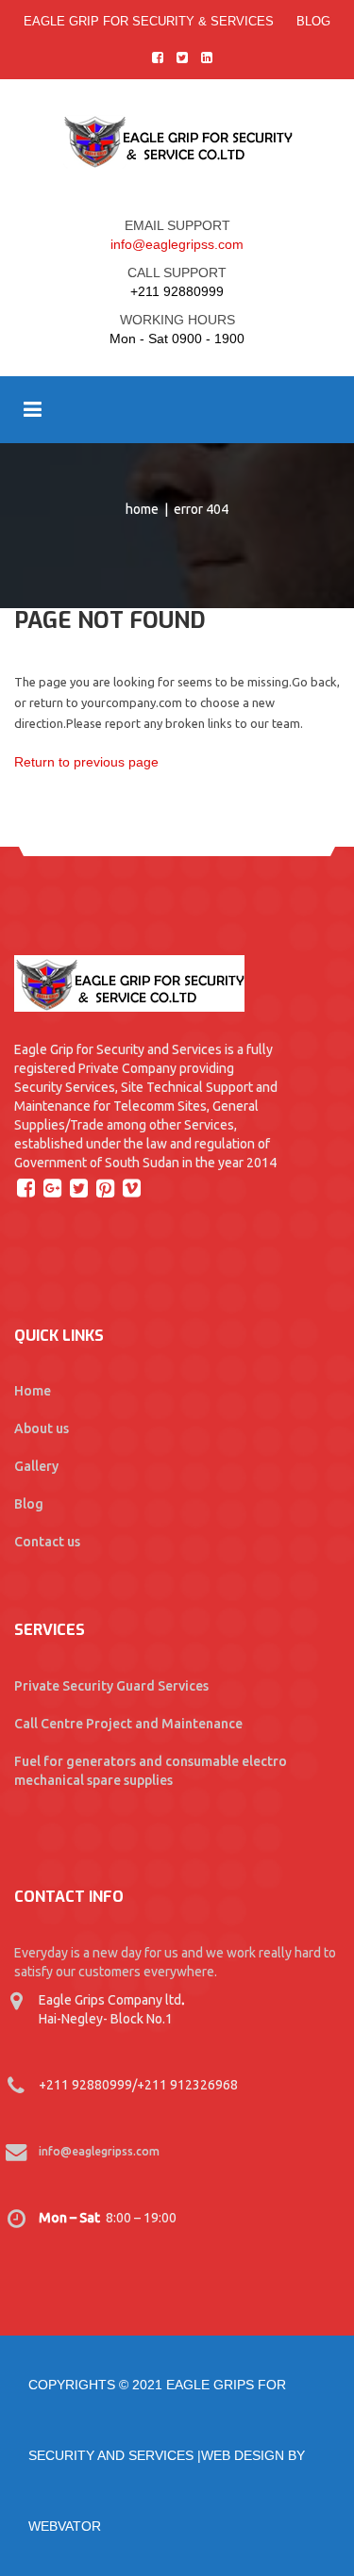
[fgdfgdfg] (28, 1187)
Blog (313, 21)
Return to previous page (86, 762)
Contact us (47, 1542)
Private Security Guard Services (111, 1686)
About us (42, 1428)
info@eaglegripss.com (177, 244)
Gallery (36, 1466)
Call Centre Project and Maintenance (128, 1724)
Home (142, 509)
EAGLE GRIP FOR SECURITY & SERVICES (149, 21)
